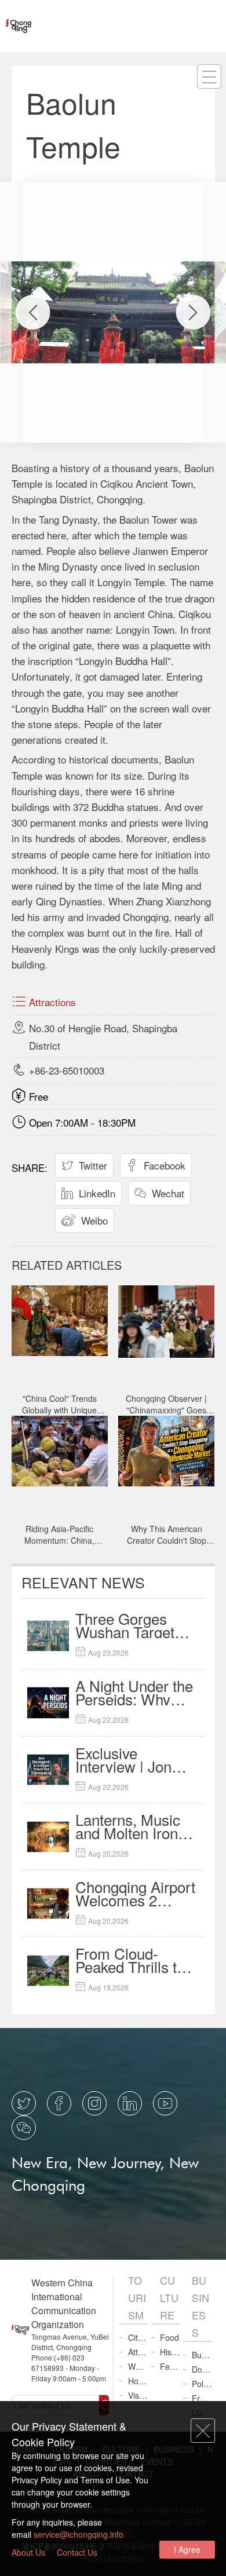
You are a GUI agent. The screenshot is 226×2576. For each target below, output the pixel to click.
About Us (28, 2552)
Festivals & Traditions (170, 2366)
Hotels (138, 2381)
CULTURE (169, 2297)
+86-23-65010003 (58, 1070)
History (170, 2352)
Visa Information (138, 2395)
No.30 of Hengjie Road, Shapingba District (94, 1028)
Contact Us (77, 2552)
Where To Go (138, 2366)
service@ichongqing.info (79, 2534)
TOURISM (137, 2297)
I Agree (187, 2549)
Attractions (44, 1002)
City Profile (138, 2337)
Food (170, 2337)
